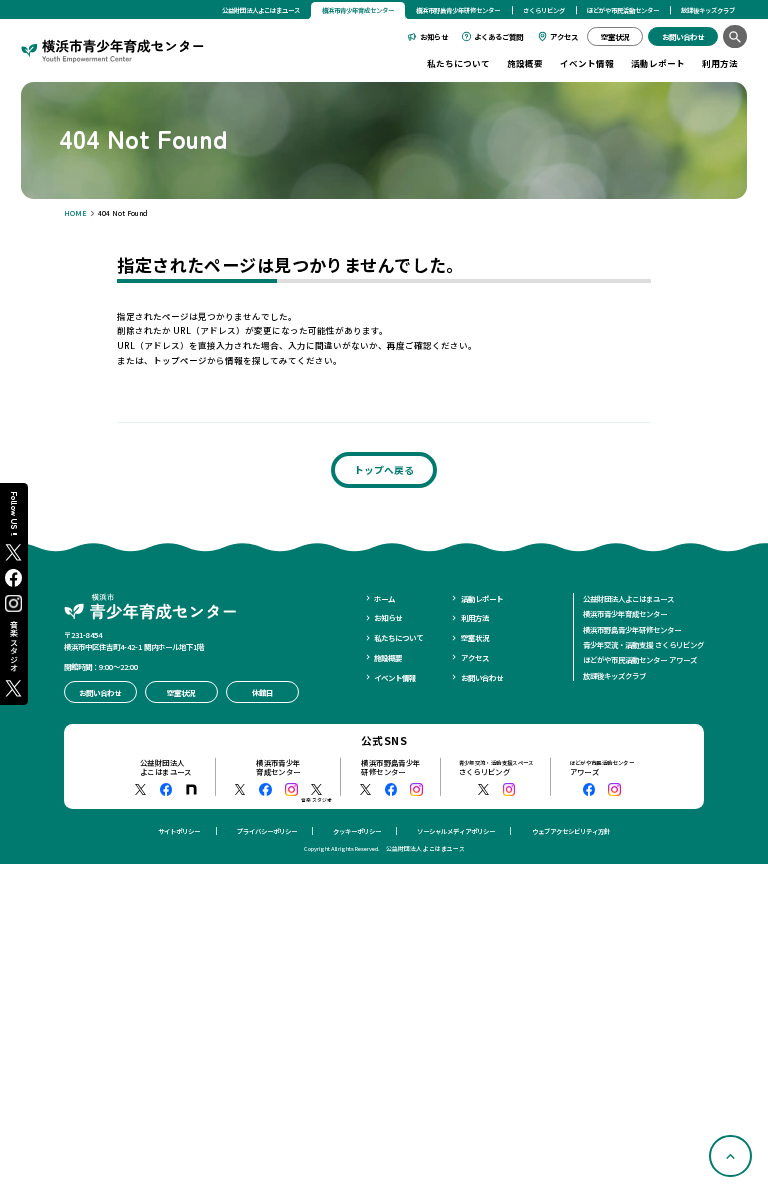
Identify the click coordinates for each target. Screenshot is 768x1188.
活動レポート (658, 63)
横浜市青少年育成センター (625, 613)
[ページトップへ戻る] (730, 1156)
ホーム (384, 598)
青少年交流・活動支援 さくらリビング (643, 644)
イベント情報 (587, 63)
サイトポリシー (179, 831)
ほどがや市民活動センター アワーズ (640, 659)
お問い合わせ (482, 677)
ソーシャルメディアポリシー (456, 831)
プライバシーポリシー (267, 831)
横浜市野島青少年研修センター (458, 10)
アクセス (564, 36)
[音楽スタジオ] (316, 789)
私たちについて (458, 63)
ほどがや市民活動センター (623, 10)
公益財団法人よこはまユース (261, 10)
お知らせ (434, 36)
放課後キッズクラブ (708, 10)
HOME (75, 213)
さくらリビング (544, 10)
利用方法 (720, 63)
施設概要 (525, 63)
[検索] (734, 36)
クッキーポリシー (357, 831)
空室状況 (475, 637)
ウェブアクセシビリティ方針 (571, 831)
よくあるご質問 (498, 36)
